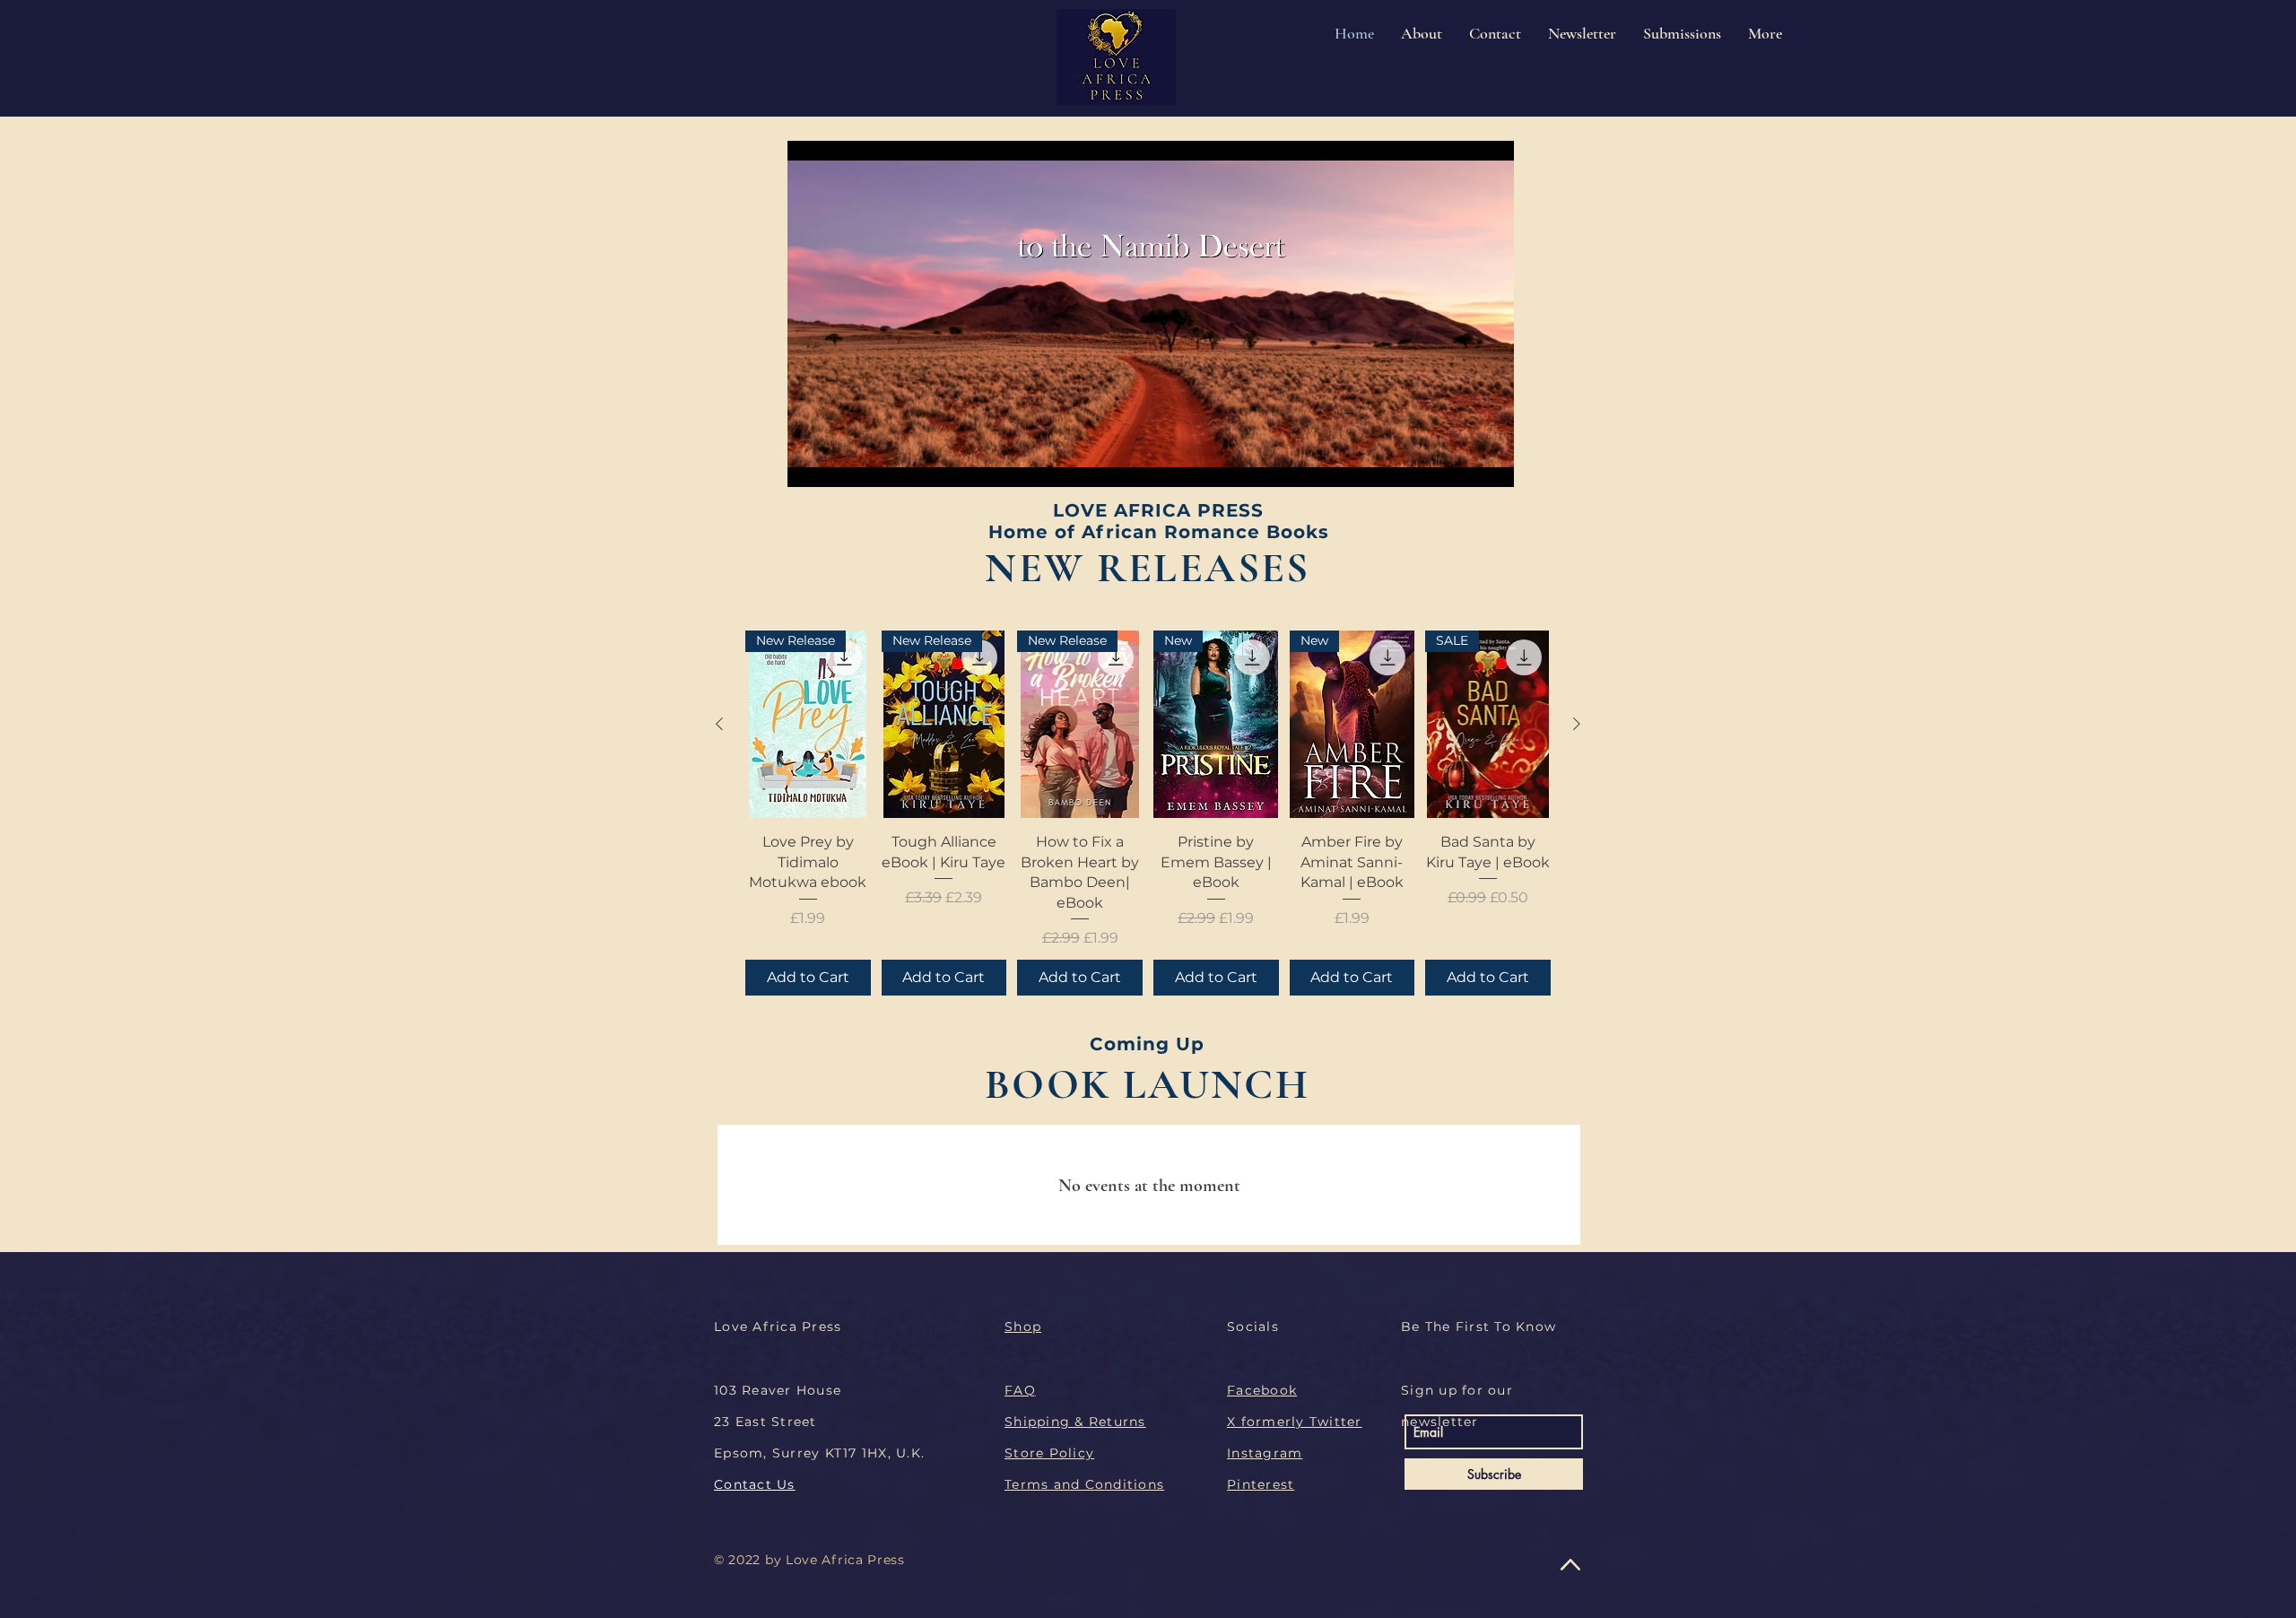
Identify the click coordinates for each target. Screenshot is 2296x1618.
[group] (1148, 813)
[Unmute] (841, 463)
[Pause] (811, 463)
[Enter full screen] (1490, 463)
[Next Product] (1577, 724)
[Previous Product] (719, 724)
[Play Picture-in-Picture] (1459, 463)
